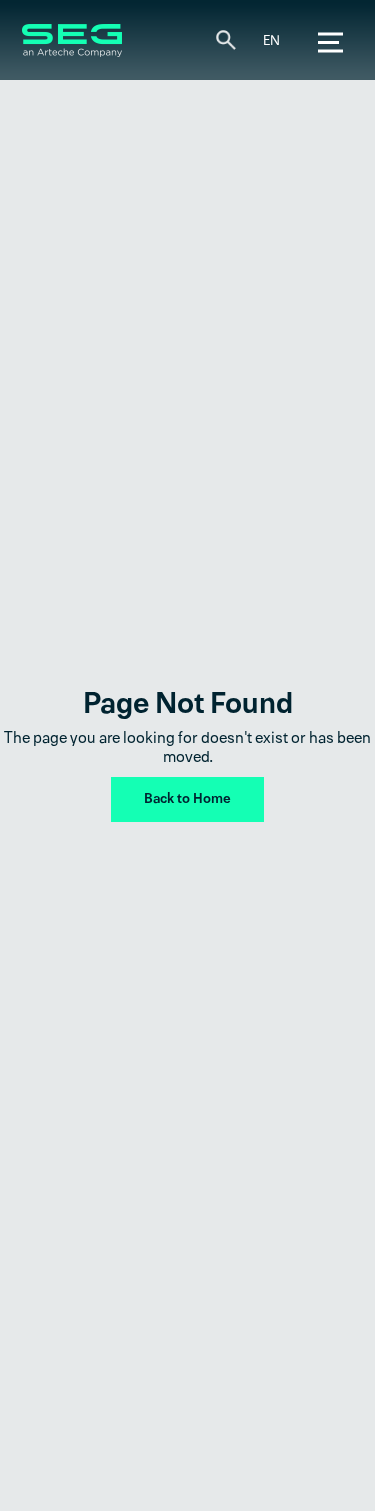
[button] (271, 41)
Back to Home (187, 798)
